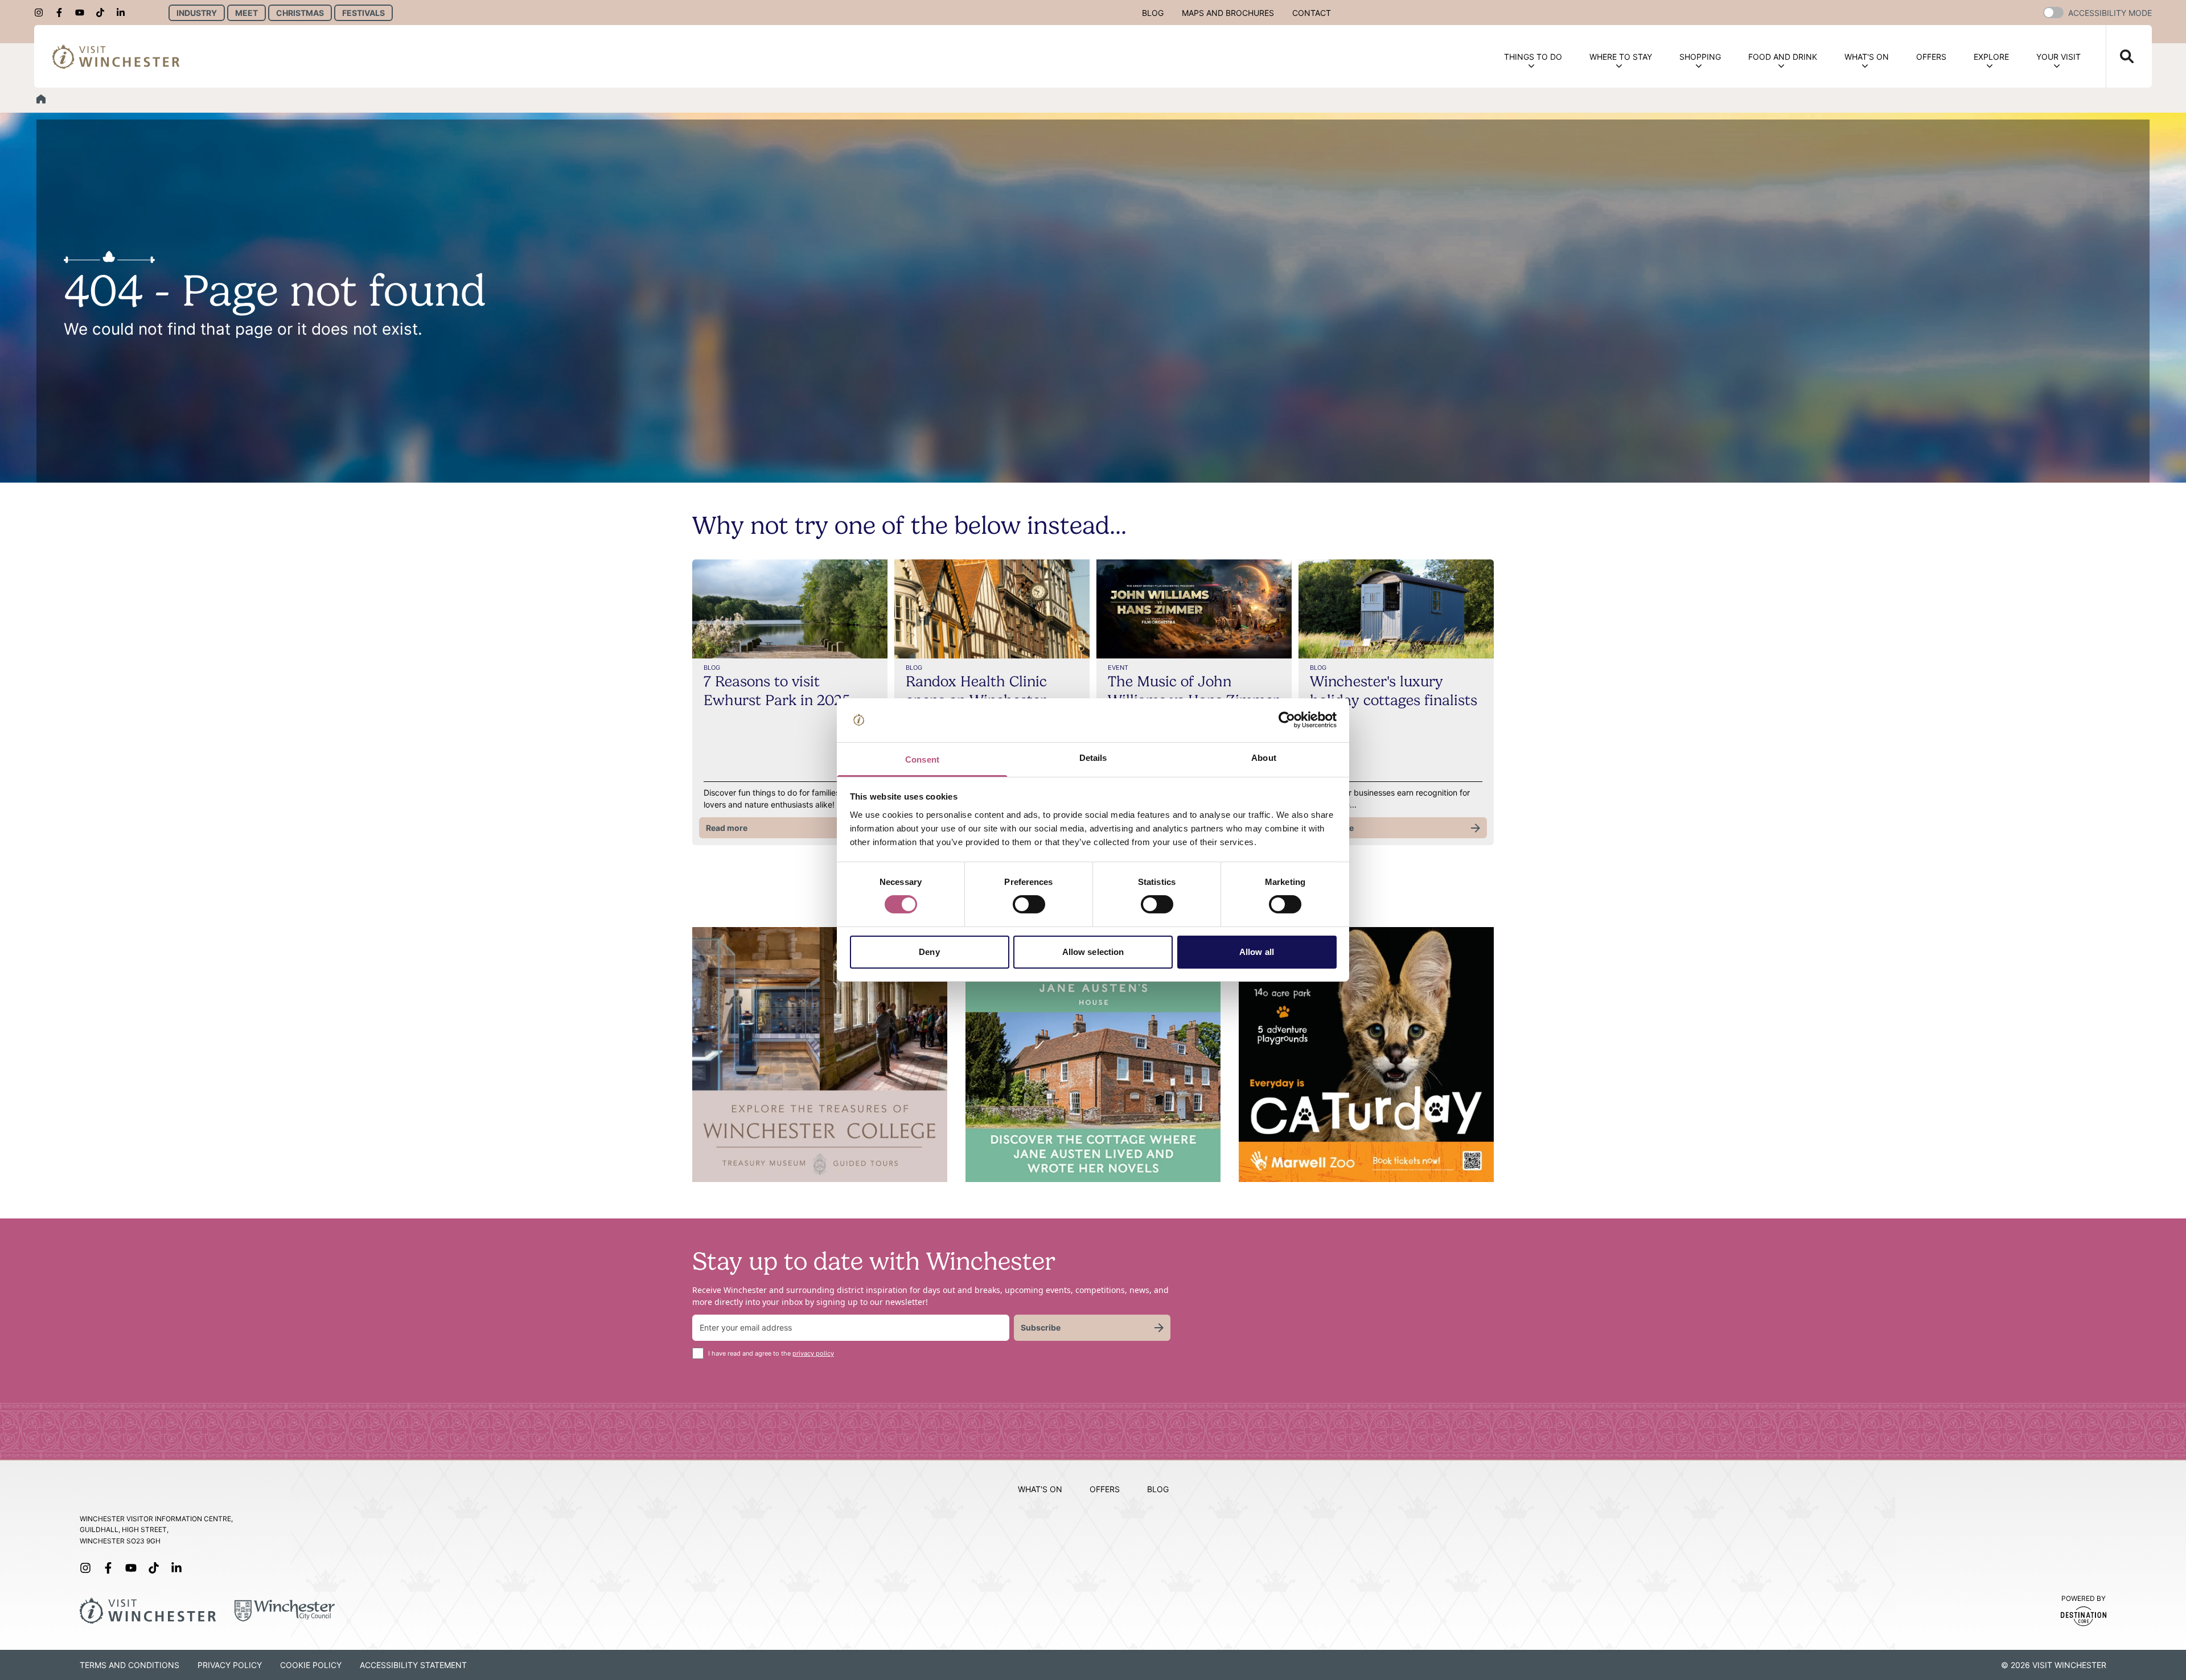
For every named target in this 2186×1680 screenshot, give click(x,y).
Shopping (1700, 57)
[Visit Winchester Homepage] (116, 56)
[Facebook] (63, 13)
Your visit (2058, 57)
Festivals (363, 13)
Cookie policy (311, 1665)
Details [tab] (1093, 758)
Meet (246, 13)
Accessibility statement (413, 1665)
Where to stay (1621, 57)
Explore (1991, 57)
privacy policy (813, 1353)
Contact (1312, 13)
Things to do (1533, 57)
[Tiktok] (104, 13)
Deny (929, 952)
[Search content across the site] (2120, 56)
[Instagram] (42, 13)
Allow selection (1093, 952)
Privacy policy (230, 1665)
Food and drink (1783, 57)
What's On (1867, 57)
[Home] (41, 99)
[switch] (1029, 904)
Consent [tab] (922, 759)
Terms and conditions (130, 1665)
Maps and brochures (1228, 13)
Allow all (1257, 952)
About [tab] (1264, 758)
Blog (1153, 13)
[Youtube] (83, 13)
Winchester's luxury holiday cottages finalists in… (1394, 700)
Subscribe (1041, 1327)
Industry (197, 13)
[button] (2053, 13)
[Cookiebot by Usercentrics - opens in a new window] (1287, 720)
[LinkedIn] (124, 13)
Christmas (300, 13)
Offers (1931, 57)
